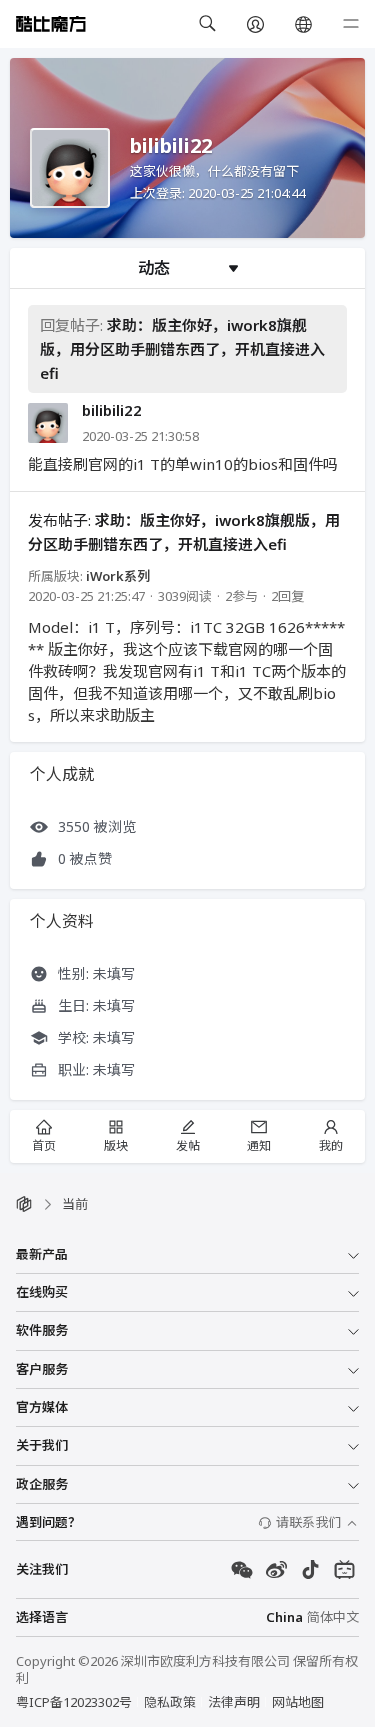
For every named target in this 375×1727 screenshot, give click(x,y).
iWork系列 (118, 576)
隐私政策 (170, 1702)
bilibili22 (112, 410)
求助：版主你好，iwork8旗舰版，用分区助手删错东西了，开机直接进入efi (182, 349)
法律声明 (234, 1702)
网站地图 (298, 1702)
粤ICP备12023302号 (74, 1702)
